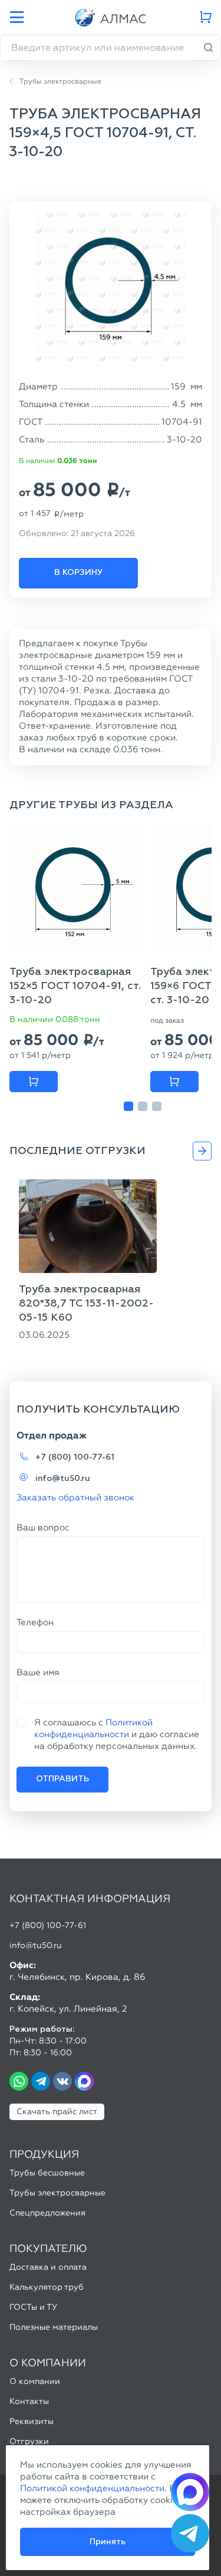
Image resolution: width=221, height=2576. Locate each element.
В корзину (78, 573)
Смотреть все (202, 1151)
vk (62, 2081)
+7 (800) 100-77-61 (75, 1457)
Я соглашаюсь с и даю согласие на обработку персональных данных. (117, 1734)
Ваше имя (38, 1672)
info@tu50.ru (63, 1479)
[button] (128, 1106)
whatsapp (19, 2081)
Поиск (209, 48)
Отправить (62, 1779)
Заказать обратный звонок (75, 1497)
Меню (17, 18)
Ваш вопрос (43, 1527)
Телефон (35, 1622)
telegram (41, 2081)
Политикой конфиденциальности (92, 2488)
